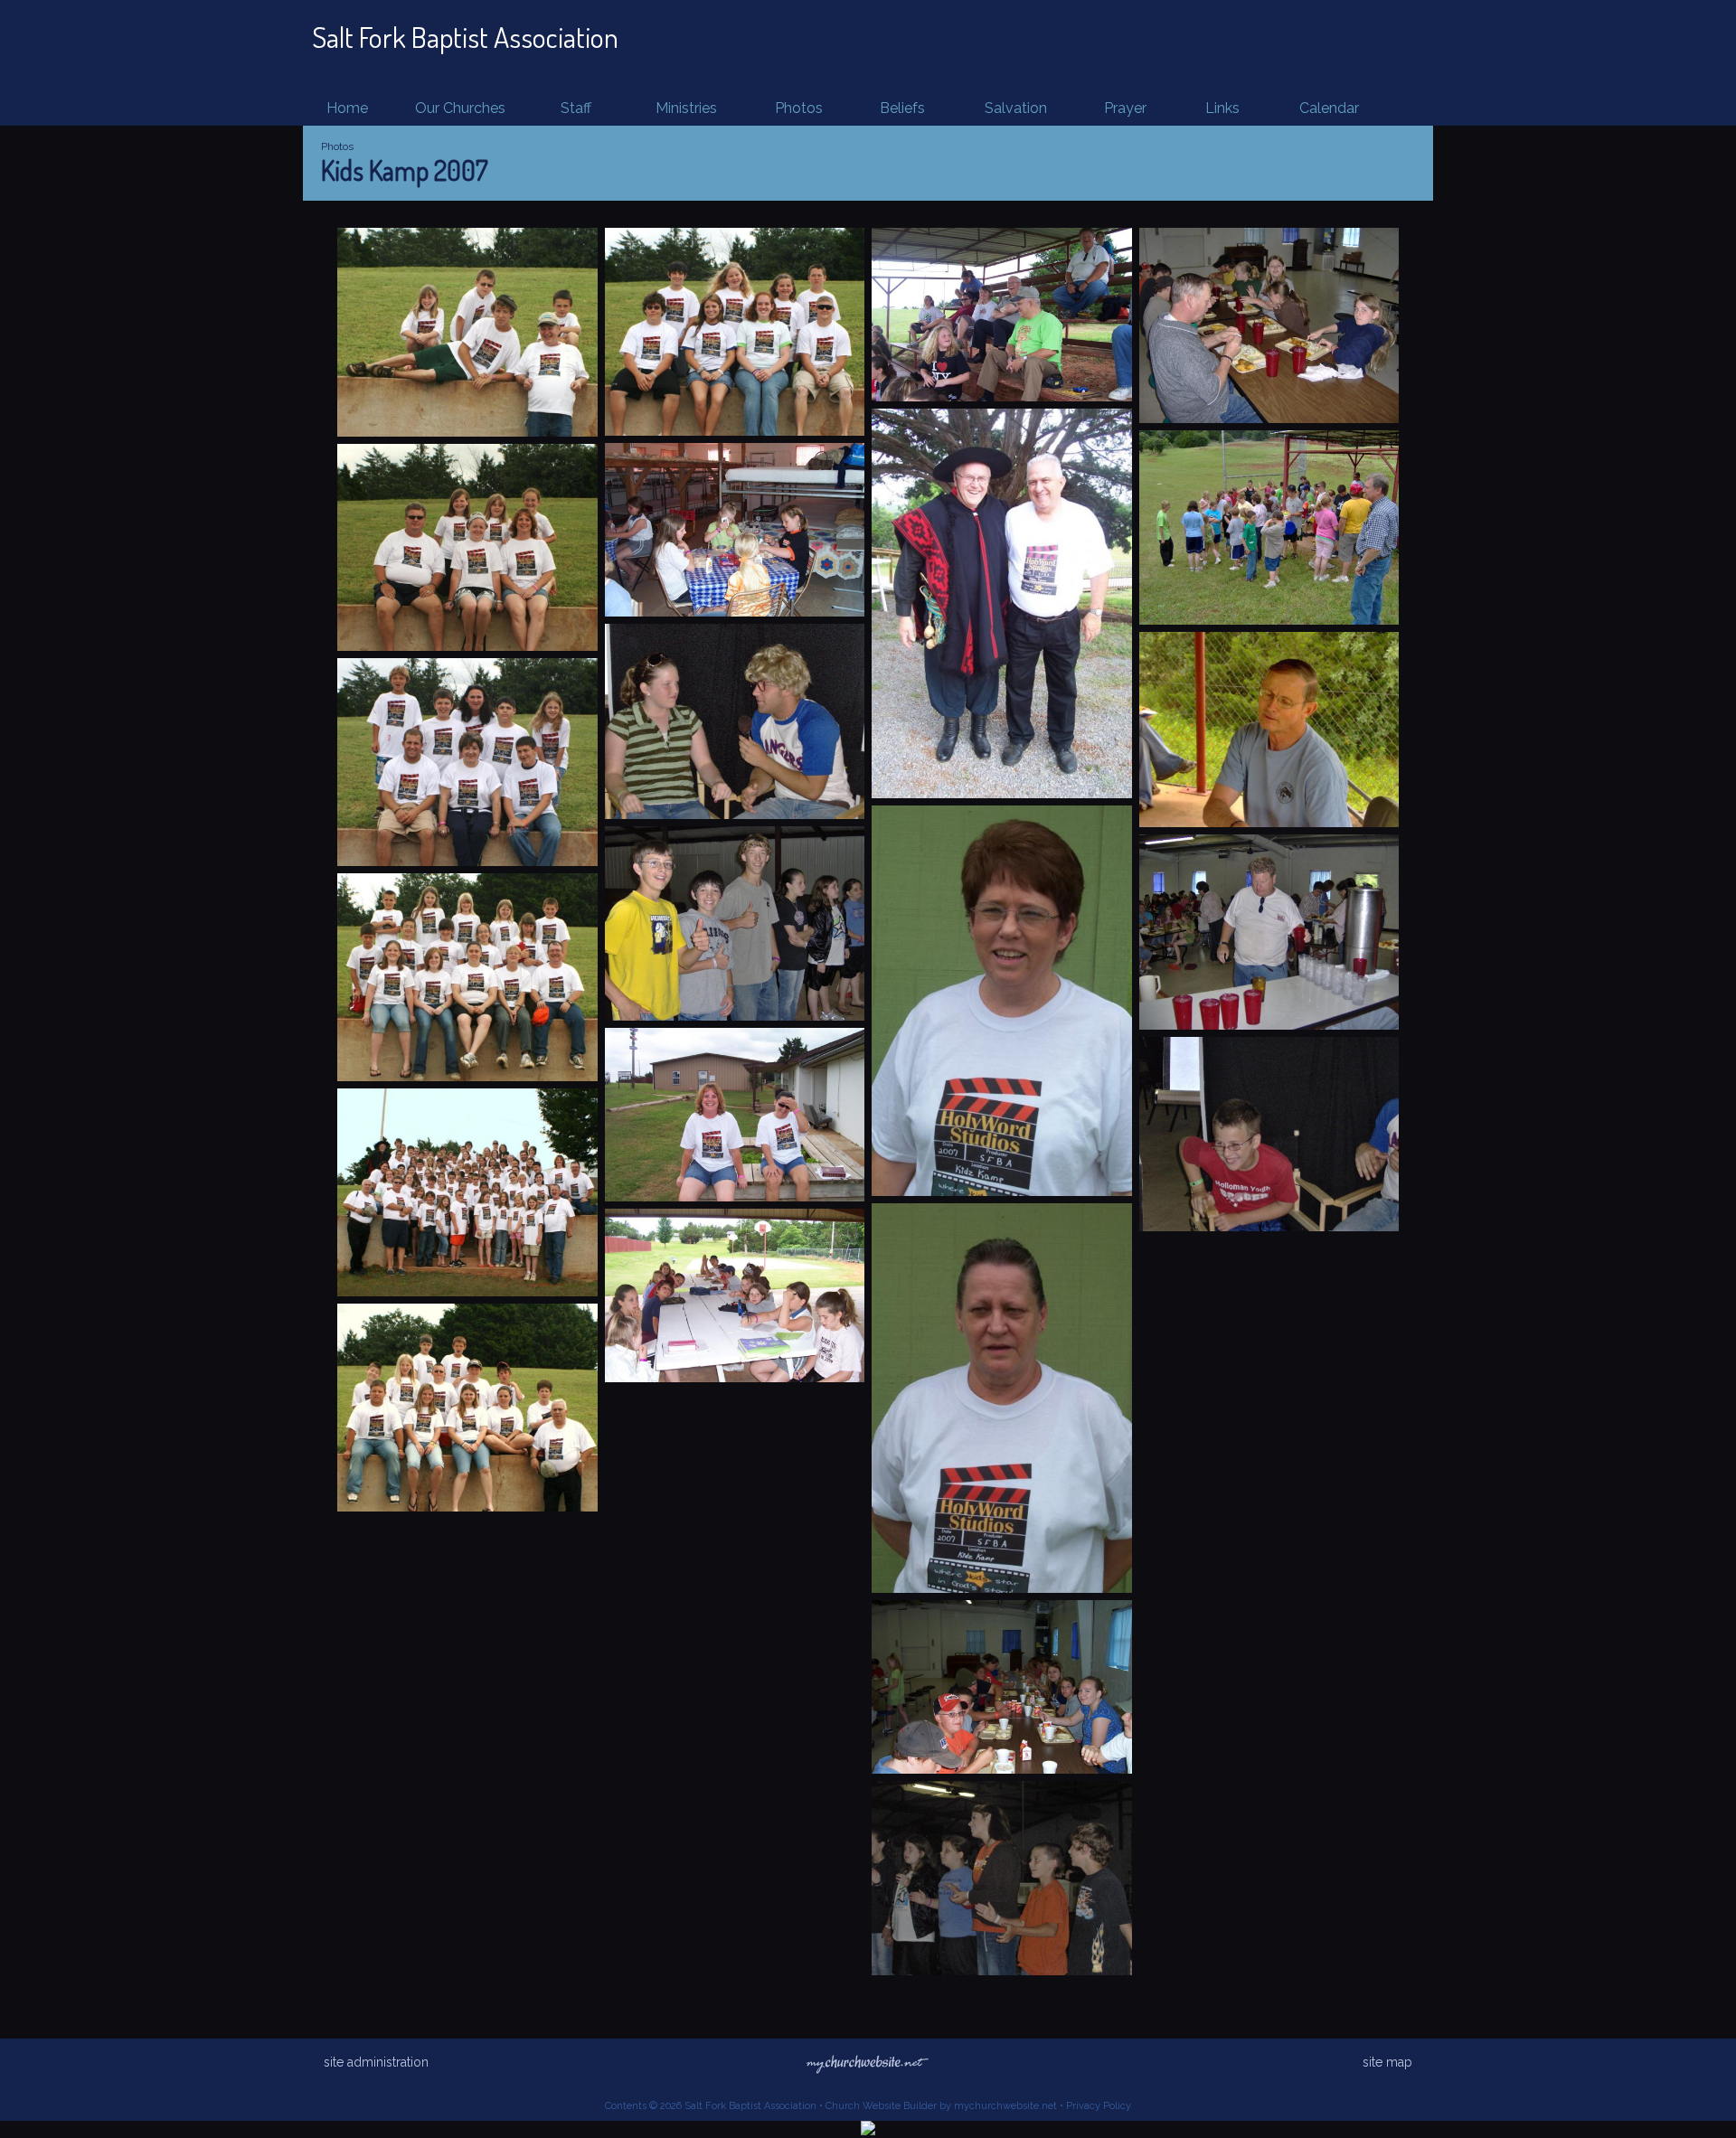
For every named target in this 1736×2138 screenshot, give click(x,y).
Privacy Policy (1099, 2106)
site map (1387, 2062)
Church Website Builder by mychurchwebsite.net (941, 2106)
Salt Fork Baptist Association (465, 37)
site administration (376, 2062)
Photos (337, 146)
